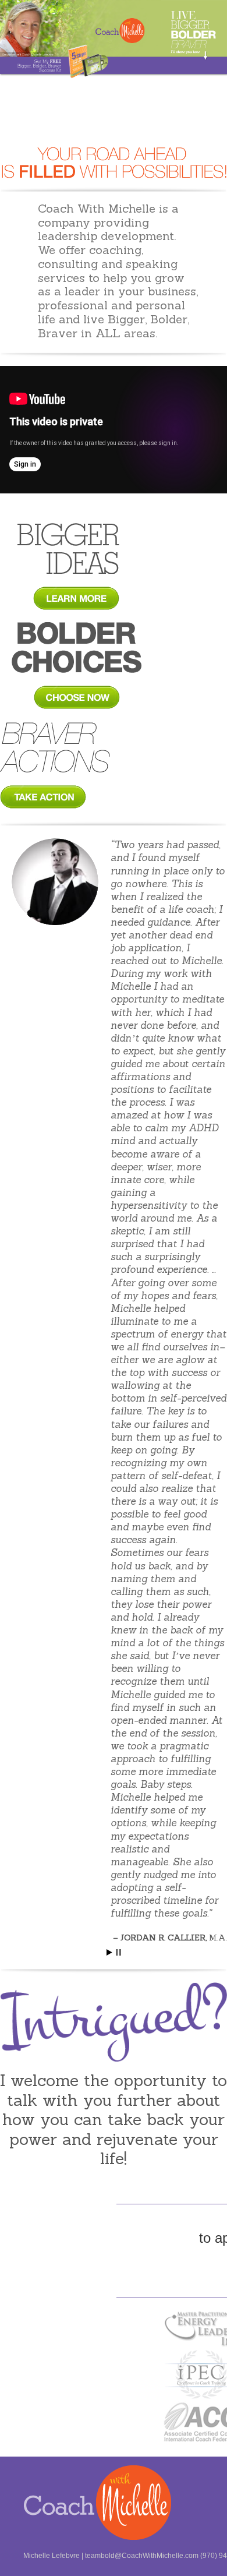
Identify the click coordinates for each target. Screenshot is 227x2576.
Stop (118, 1952)
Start (109, 1952)
